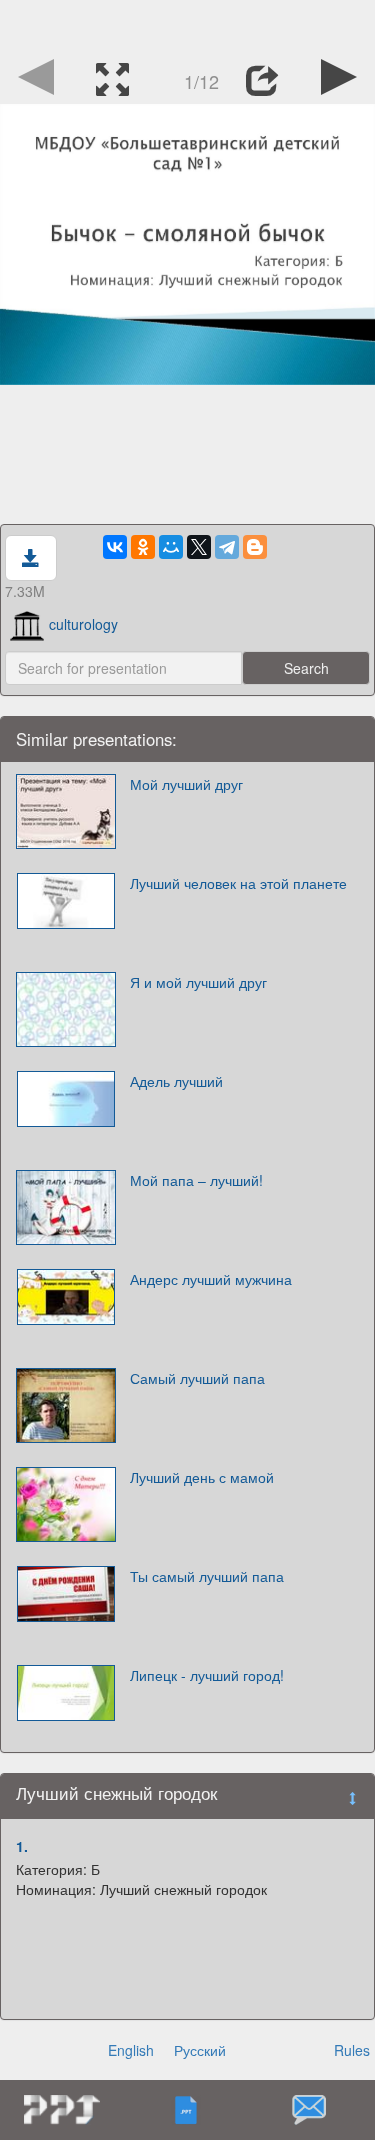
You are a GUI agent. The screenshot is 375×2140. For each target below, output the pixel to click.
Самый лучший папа (197, 1378)
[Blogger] (255, 547)
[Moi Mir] (171, 547)
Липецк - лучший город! (207, 1675)
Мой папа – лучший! (196, 1180)
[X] (199, 547)
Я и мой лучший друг (198, 982)
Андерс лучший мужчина (211, 1279)
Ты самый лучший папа (207, 1576)
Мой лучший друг (186, 784)
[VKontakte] (115, 547)
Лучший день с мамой (202, 1477)
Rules (352, 2050)
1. (22, 1846)
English (131, 2050)
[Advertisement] (188, 25)
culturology (83, 624)
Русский (200, 2050)
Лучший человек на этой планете (238, 883)
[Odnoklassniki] (143, 547)
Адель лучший (176, 1081)
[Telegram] (227, 547)
